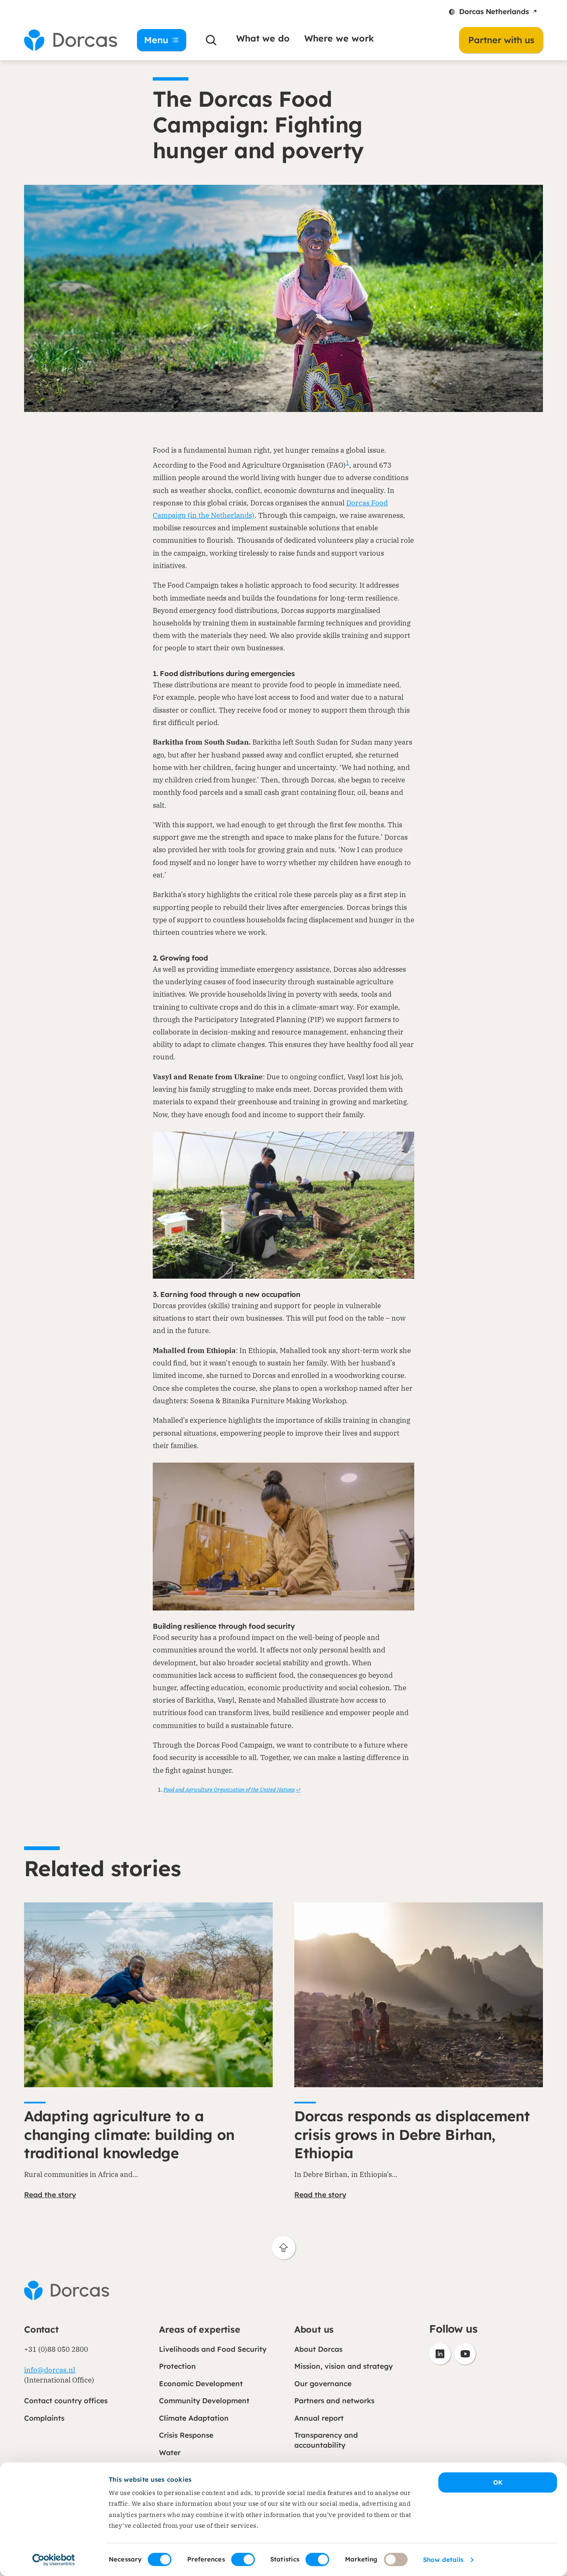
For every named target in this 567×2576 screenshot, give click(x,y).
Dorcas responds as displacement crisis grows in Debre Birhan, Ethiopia (412, 2135)
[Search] (211, 40)
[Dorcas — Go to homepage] (71, 40)
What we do (263, 38)
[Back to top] (284, 2248)
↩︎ (298, 1790)
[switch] (243, 2559)
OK (498, 2482)
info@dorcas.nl (50, 2370)
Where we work (339, 38)
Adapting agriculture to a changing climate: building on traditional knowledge (129, 2135)
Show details (443, 2560)
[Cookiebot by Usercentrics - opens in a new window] (54, 2560)
